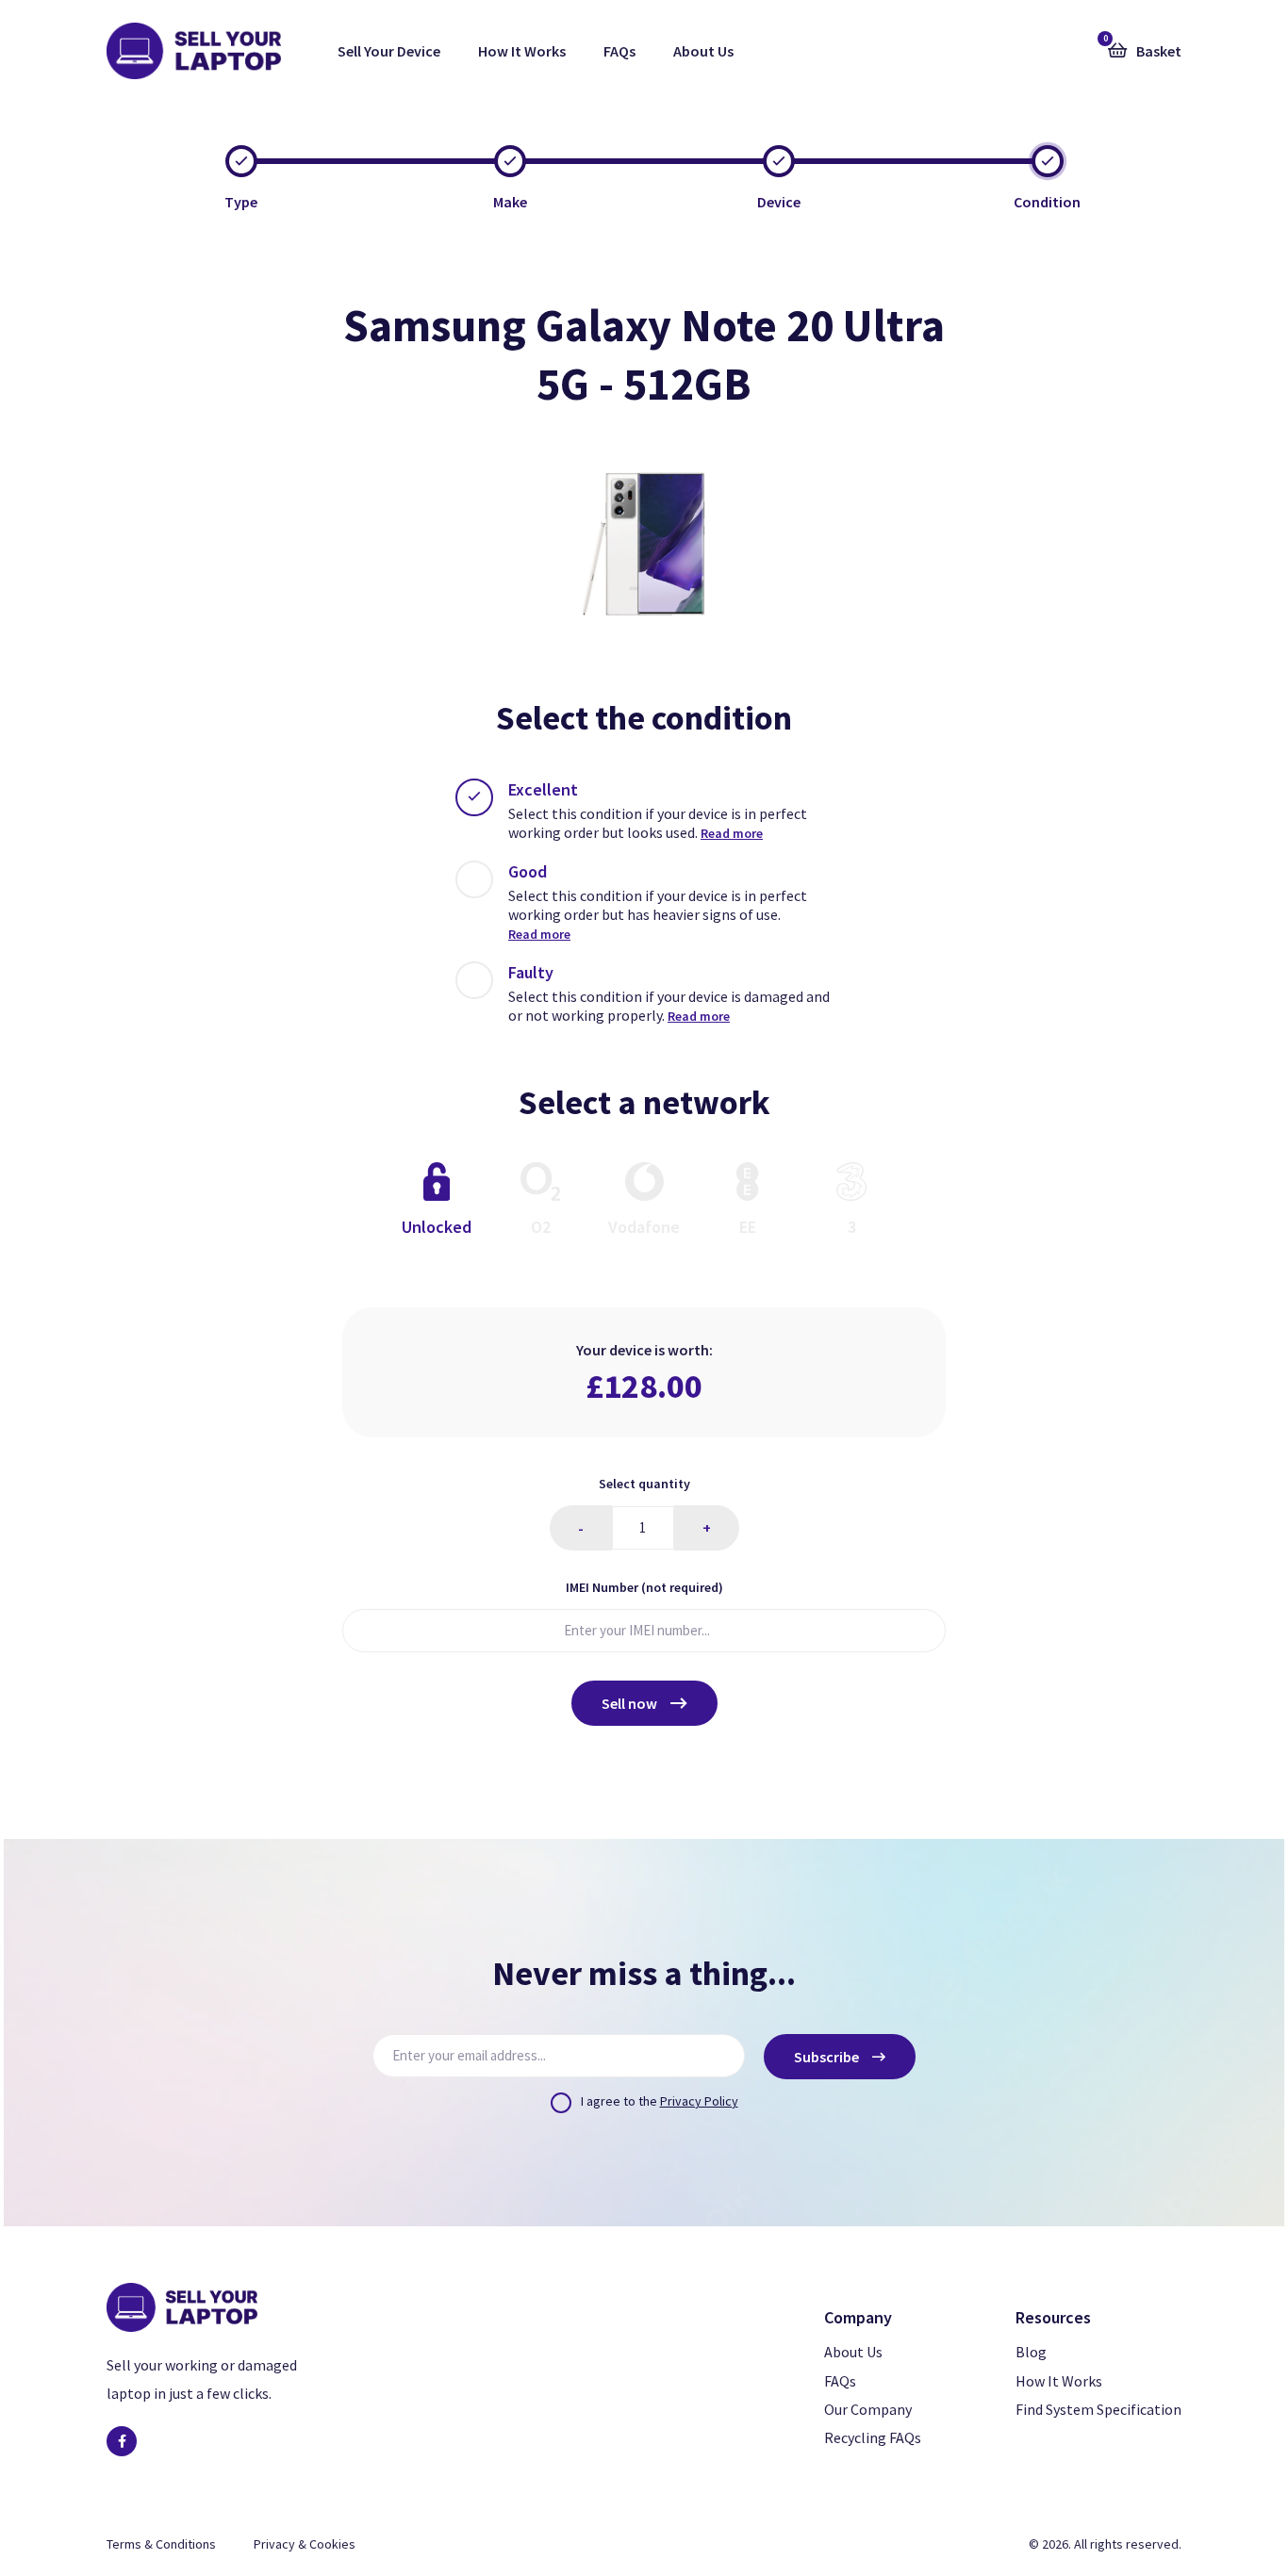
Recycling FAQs (873, 2437)
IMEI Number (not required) (644, 1587)
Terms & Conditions (161, 2544)
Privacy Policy (699, 2101)
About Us (703, 51)
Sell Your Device (389, 51)
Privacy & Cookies (305, 2544)
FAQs (619, 51)
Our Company (868, 2409)
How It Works (522, 51)
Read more (732, 833)
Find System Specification (1098, 2409)
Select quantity (644, 1484)
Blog (1031, 2352)
